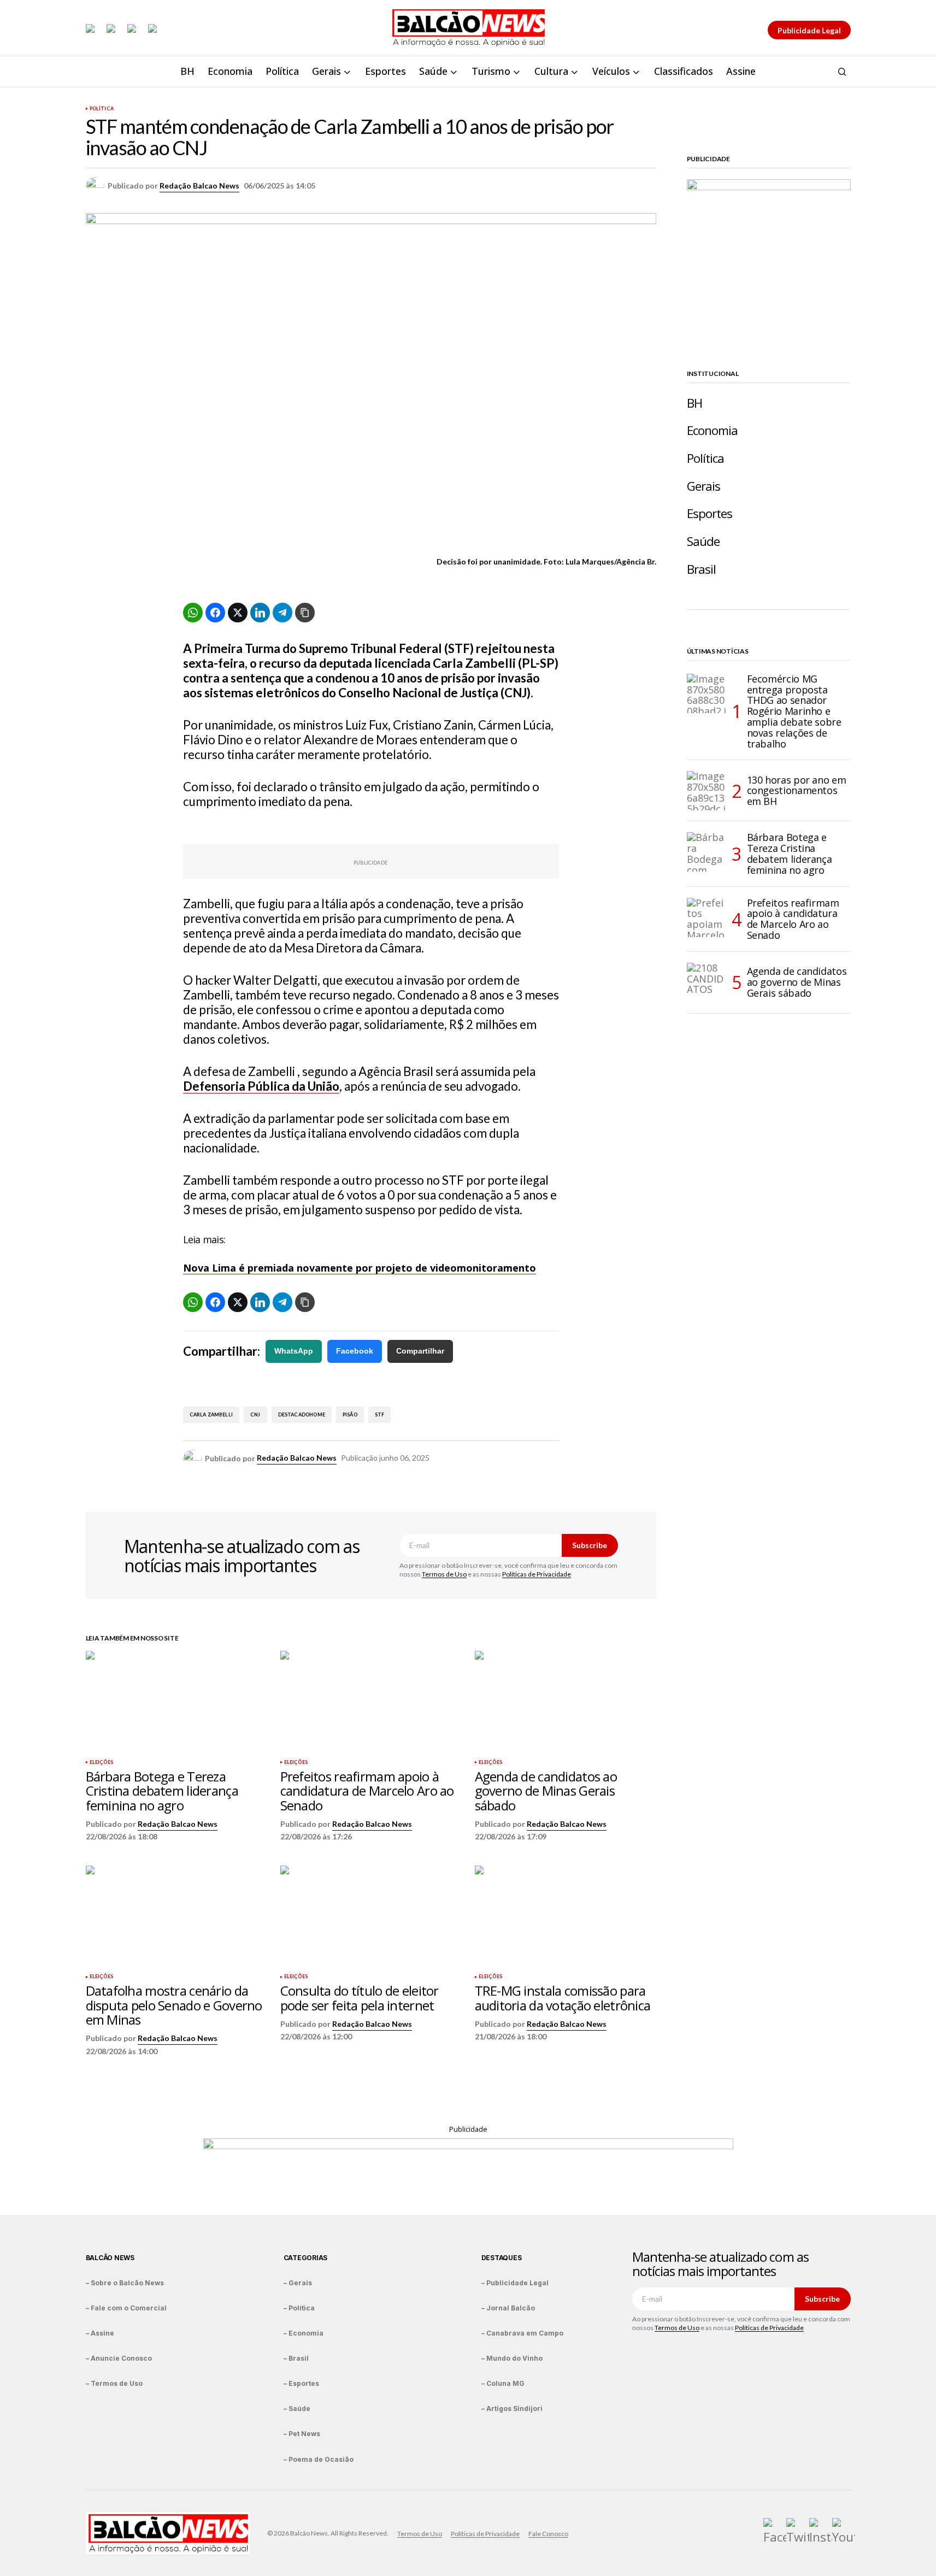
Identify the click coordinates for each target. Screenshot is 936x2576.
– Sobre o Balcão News (125, 2283)
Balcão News (110, 2258)
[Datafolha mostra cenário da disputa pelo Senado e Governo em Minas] (176, 1917)
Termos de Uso (444, 1574)
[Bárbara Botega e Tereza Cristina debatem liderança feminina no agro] (176, 1702)
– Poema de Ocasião (319, 2459)
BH (694, 403)
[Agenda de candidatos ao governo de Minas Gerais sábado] (566, 1702)
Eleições (101, 1762)
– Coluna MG (503, 2383)
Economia (713, 430)
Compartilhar (420, 1351)
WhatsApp (294, 1351)
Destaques (502, 2258)
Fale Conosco (548, 2534)
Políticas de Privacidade (537, 1574)
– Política (299, 2308)
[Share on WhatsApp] (193, 613)
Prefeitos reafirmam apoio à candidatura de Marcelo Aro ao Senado (793, 919)
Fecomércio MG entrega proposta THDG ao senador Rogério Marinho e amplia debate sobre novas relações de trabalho (794, 712)
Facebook (355, 1351)
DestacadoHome (302, 1415)
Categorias (306, 2258)
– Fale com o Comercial (126, 2308)
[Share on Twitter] (238, 613)
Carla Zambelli (211, 1415)
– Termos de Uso (114, 2383)
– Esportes (301, 2383)
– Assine (100, 2333)
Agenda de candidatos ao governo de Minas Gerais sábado (797, 982)
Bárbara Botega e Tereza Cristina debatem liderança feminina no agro (790, 854)
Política (102, 109)
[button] (842, 72)
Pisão (350, 1415)
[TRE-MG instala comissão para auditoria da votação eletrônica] (566, 1917)
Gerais (704, 486)
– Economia (304, 2333)
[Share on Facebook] (215, 613)
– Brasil (296, 2358)
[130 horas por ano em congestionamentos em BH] (707, 791)
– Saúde (297, 2409)
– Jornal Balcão (508, 2308)
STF (380, 1415)
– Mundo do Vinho (512, 2358)
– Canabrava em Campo (522, 2333)
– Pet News (302, 2434)
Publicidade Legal (809, 30)
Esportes (710, 513)
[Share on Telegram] (282, 613)
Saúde (704, 541)
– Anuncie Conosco (119, 2358)
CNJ (255, 1415)
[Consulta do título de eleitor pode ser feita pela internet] (371, 1917)
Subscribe (590, 1545)
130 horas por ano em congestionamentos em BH (797, 791)
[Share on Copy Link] (305, 613)
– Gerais (298, 2283)
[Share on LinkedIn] (260, 613)
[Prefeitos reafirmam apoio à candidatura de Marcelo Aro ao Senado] (371, 1702)
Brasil (702, 569)
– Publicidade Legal (515, 2283)
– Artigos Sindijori (512, 2409)
